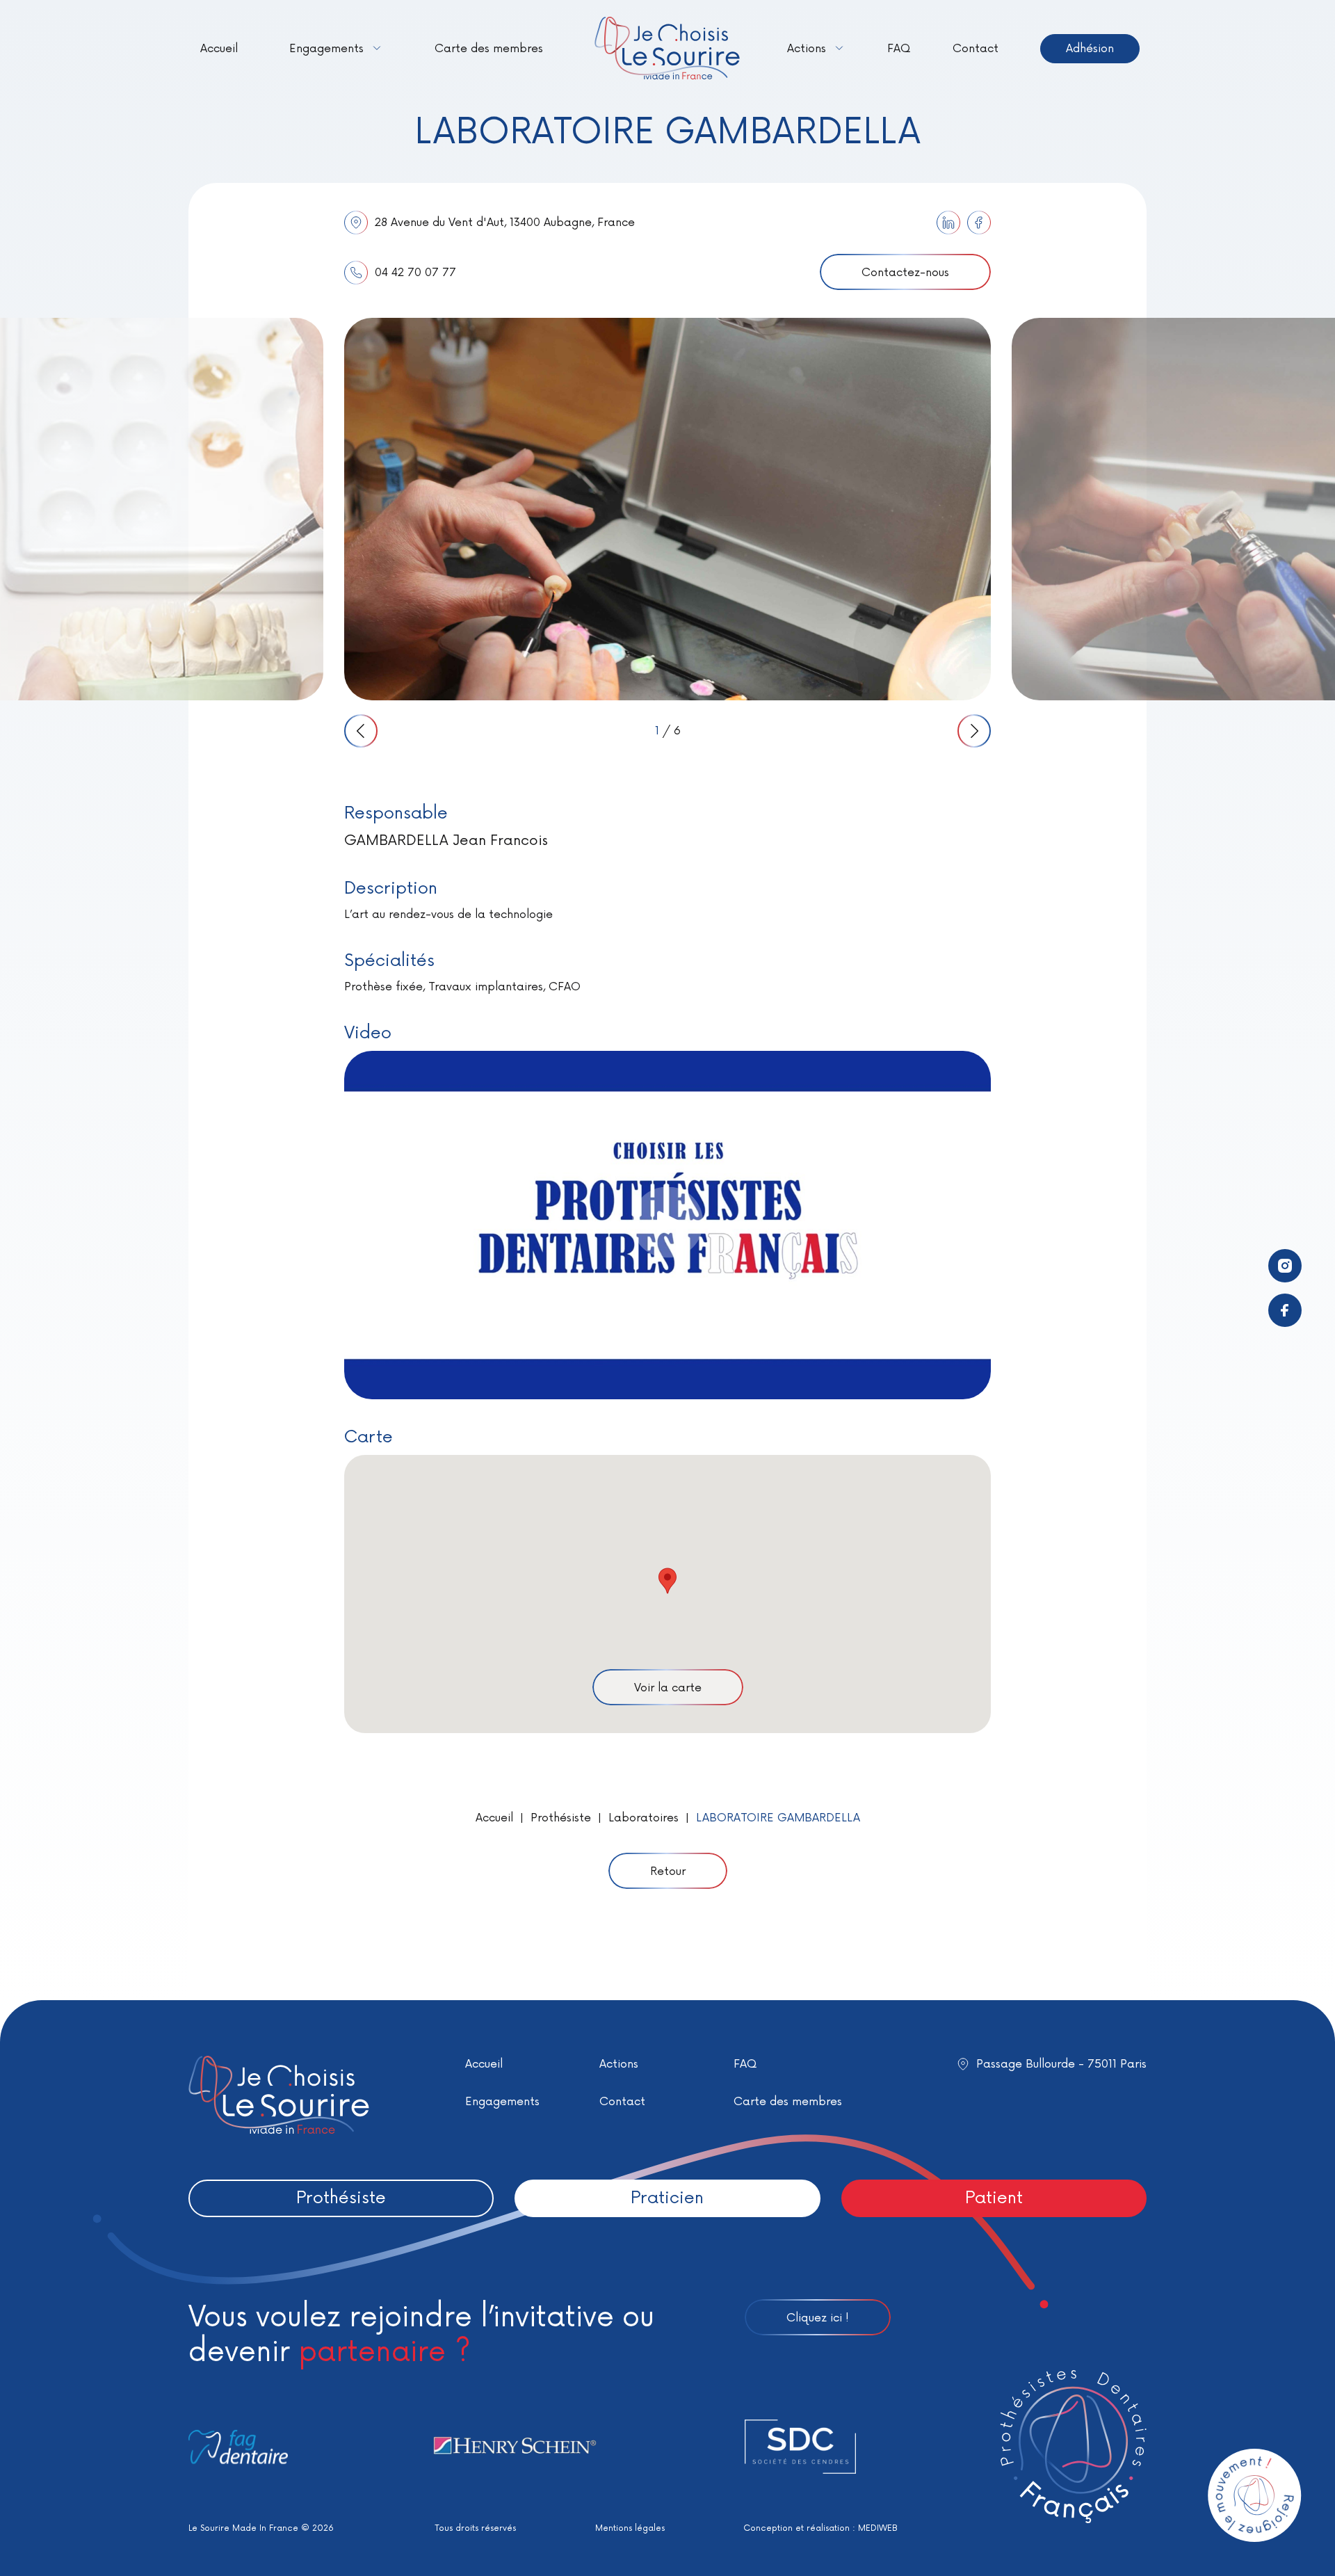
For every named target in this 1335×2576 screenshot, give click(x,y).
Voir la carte (668, 1688)
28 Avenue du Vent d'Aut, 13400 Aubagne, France (505, 223)
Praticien (667, 2198)
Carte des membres (489, 49)
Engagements (326, 49)
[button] (667, 1581)
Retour (668, 1871)
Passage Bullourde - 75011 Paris (1061, 2064)
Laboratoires (644, 1818)
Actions (807, 49)
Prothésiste (561, 1818)
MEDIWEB (878, 2528)
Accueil (219, 49)
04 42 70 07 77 (415, 273)
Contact (976, 49)
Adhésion (1090, 49)
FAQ (899, 49)
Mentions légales (630, 2528)
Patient (994, 2198)
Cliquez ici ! (818, 2318)
